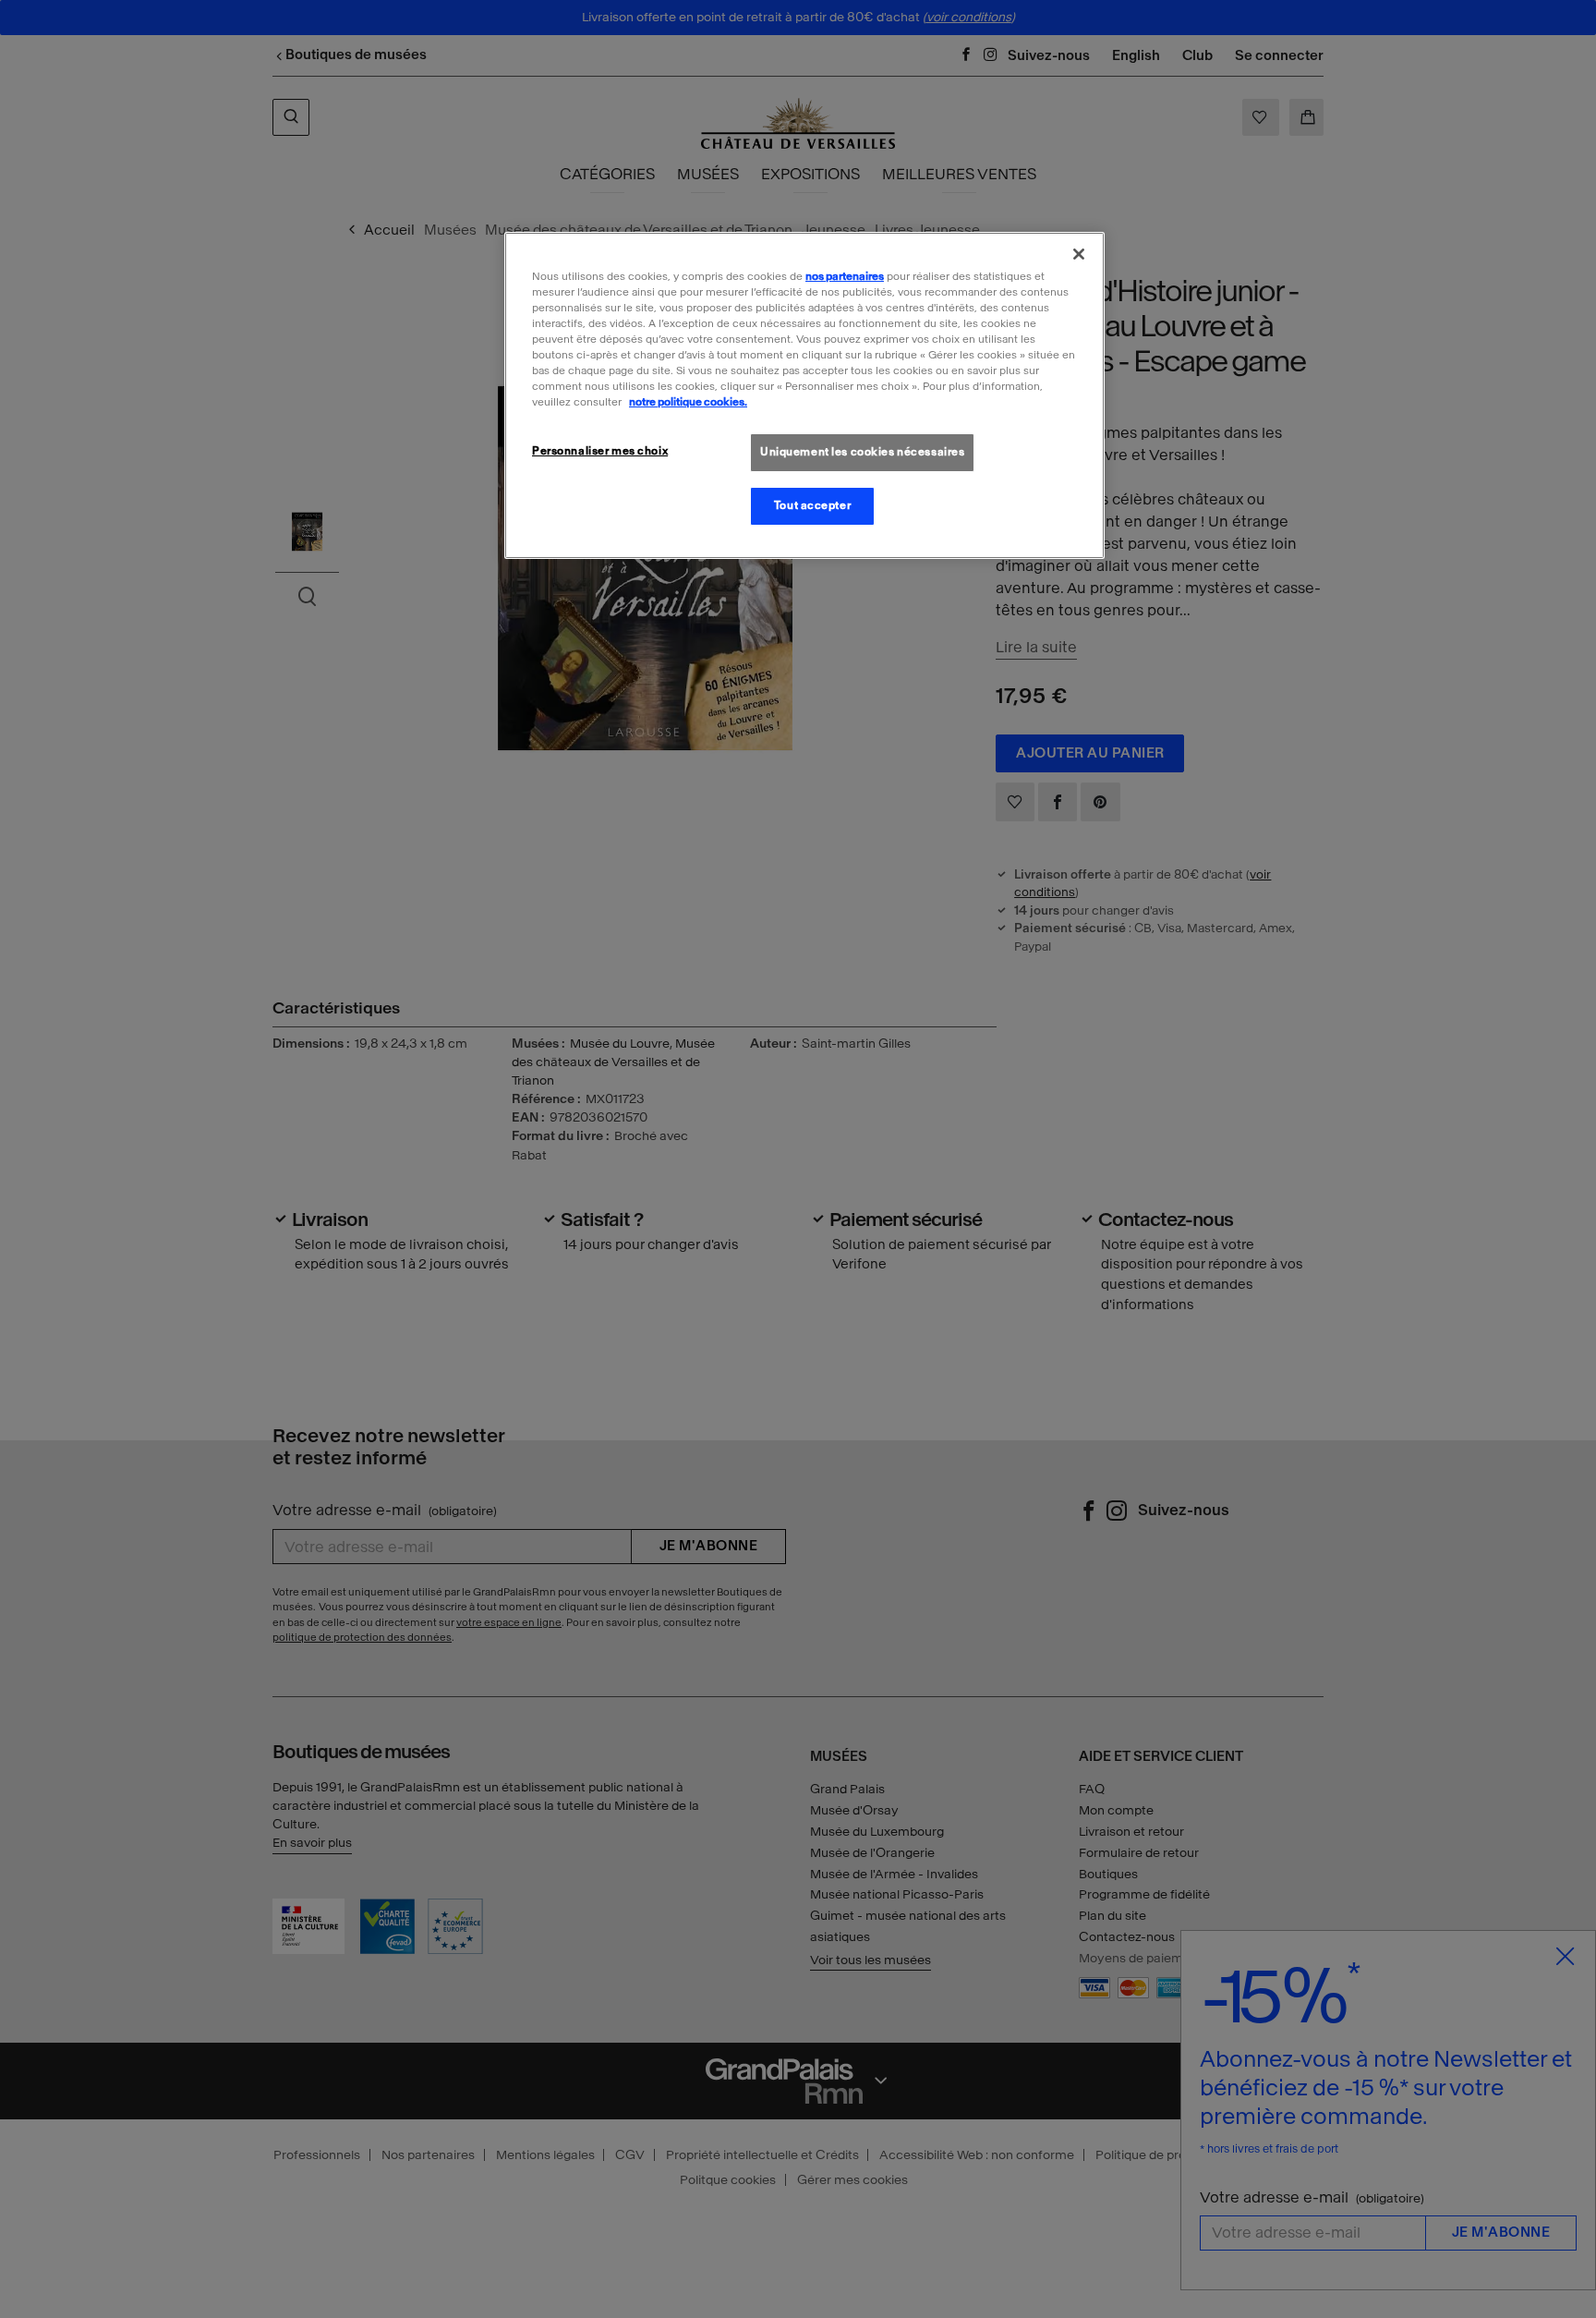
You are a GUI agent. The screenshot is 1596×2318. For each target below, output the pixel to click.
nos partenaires (845, 276)
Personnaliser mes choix (600, 451)
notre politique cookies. (688, 402)
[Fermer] (1079, 254)
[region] (804, 395)
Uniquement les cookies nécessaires (862, 452)
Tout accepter (812, 505)
